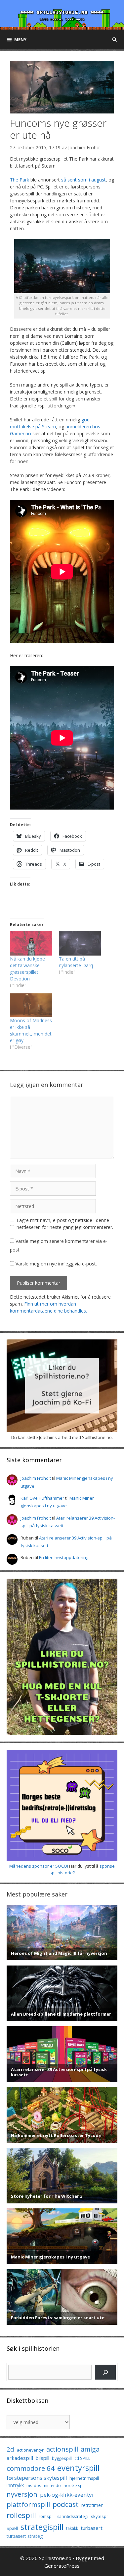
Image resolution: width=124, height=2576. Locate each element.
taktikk (72, 2528)
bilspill (42, 2458)
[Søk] (105, 2372)
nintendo (52, 2486)
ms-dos (34, 2485)
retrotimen (92, 2505)
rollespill (21, 2515)
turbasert (92, 2528)
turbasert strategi (25, 2536)
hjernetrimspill (84, 2478)
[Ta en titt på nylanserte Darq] (80, 943)
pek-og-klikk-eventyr (67, 2495)
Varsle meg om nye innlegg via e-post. (56, 1264)
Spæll (12, 2528)
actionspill (62, 2449)
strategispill (42, 2527)
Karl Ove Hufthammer (42, 1498)
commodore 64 (31, 2468)
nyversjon (22, 2494)
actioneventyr (30, 2450)
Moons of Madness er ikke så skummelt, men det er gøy (31, 1030)
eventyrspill (78, 2468)
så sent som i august (83, 180)
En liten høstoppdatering (64, 1557)
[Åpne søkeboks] (115, 39)
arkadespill (20, 2458)
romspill (47, 2516)
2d (10, 2449)
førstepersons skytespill (37, 2478)
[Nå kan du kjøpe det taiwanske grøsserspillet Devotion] (31, 943)
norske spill (75, 2486)
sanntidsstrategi (73, 2516)
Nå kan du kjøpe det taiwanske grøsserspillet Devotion (27, 969)
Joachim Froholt (85, 147)
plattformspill (28, 2504)
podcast (66, 2504)
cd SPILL (82, 2458)
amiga (90, 2449)
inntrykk (15, 2485)
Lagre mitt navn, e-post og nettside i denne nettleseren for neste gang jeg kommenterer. (65, 1224)
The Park (20, 180)
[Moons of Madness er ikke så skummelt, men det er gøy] (31, 1005)
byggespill (62, 2458)
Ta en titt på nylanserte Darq (76, 962)
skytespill (100, 2516)
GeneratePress (62, 2566)
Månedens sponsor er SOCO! (39, 1866)
